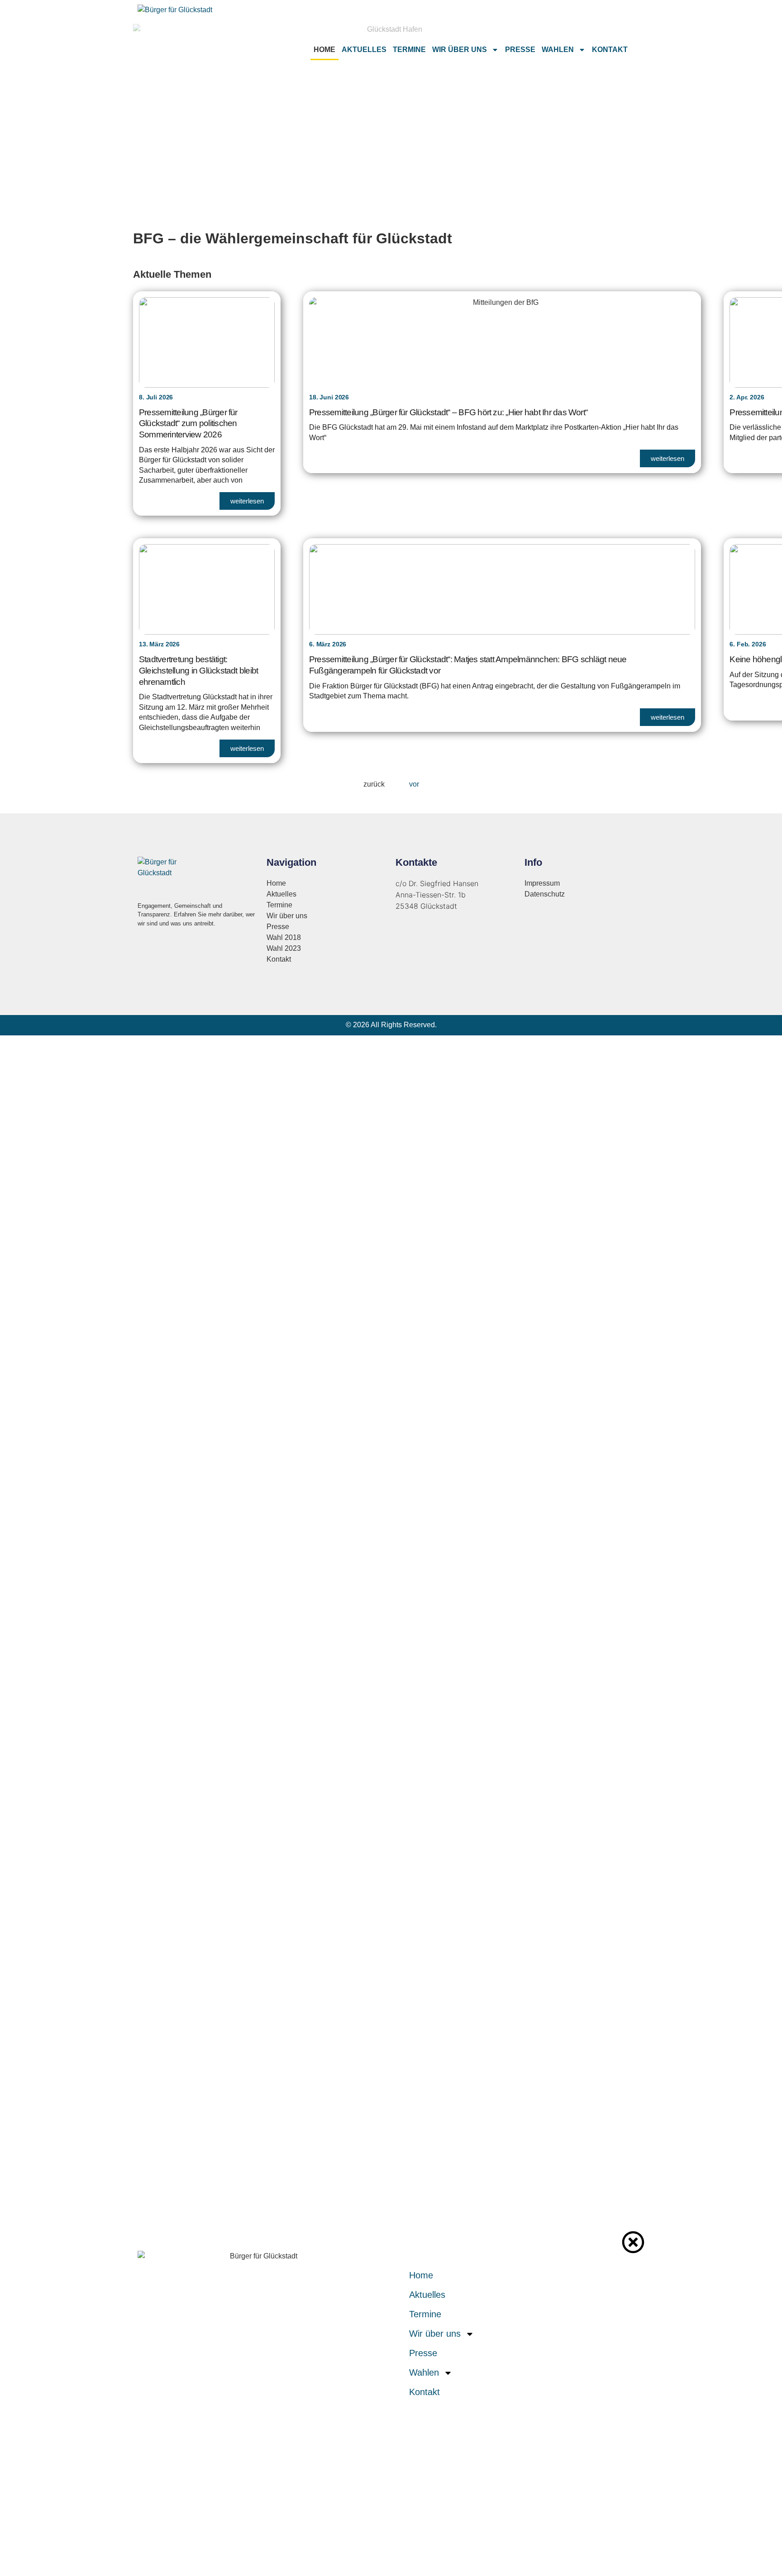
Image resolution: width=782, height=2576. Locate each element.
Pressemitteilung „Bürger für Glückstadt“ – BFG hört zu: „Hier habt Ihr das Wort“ (448, 412)
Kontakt (610, 50)
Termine (409, 50)
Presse (520, 50)
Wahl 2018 (284, 937)
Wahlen (558, 50)
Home (324, 50)
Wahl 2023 (284, 948)
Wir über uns (460, 50)
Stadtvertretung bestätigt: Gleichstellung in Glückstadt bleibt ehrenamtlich (198, 670)
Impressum (542, 883)
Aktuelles (364, 50)
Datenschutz (545, 894)
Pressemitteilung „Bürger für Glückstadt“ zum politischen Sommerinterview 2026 (188, 423)
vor (414, 784)
